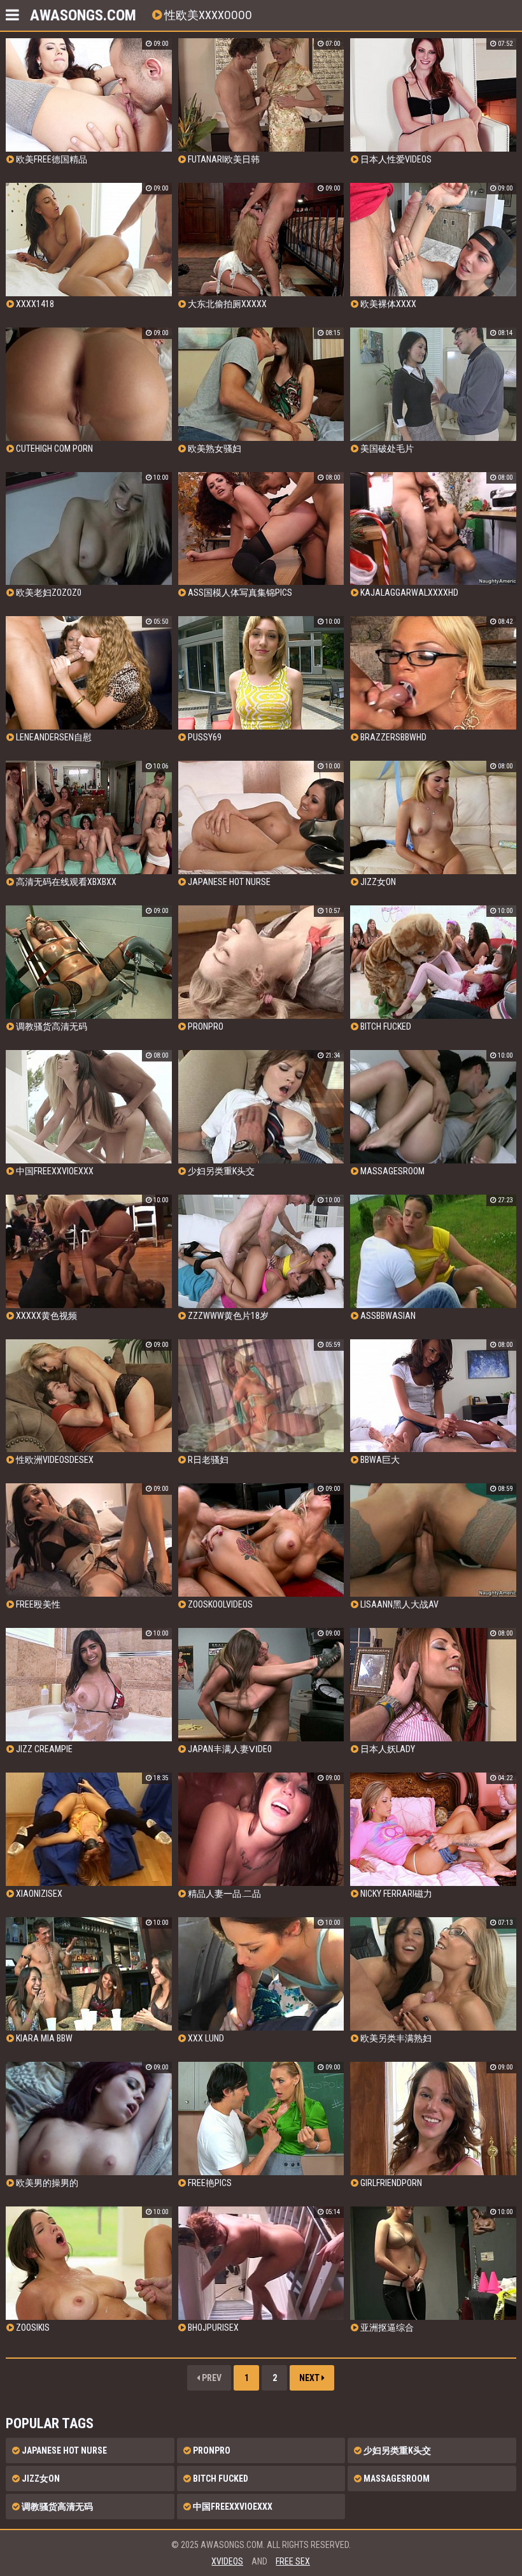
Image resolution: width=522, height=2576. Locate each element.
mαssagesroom (396, 2479)
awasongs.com (83, 15)
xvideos (227, 2561)
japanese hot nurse (63, 2450)
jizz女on (40, 2479)
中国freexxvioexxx (232, 2507)
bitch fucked (220, 2479)
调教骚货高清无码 (56, 2507)
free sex (293, 2561)
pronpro (211, 2450)
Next (310, 2378)
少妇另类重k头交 (396, 2450)
